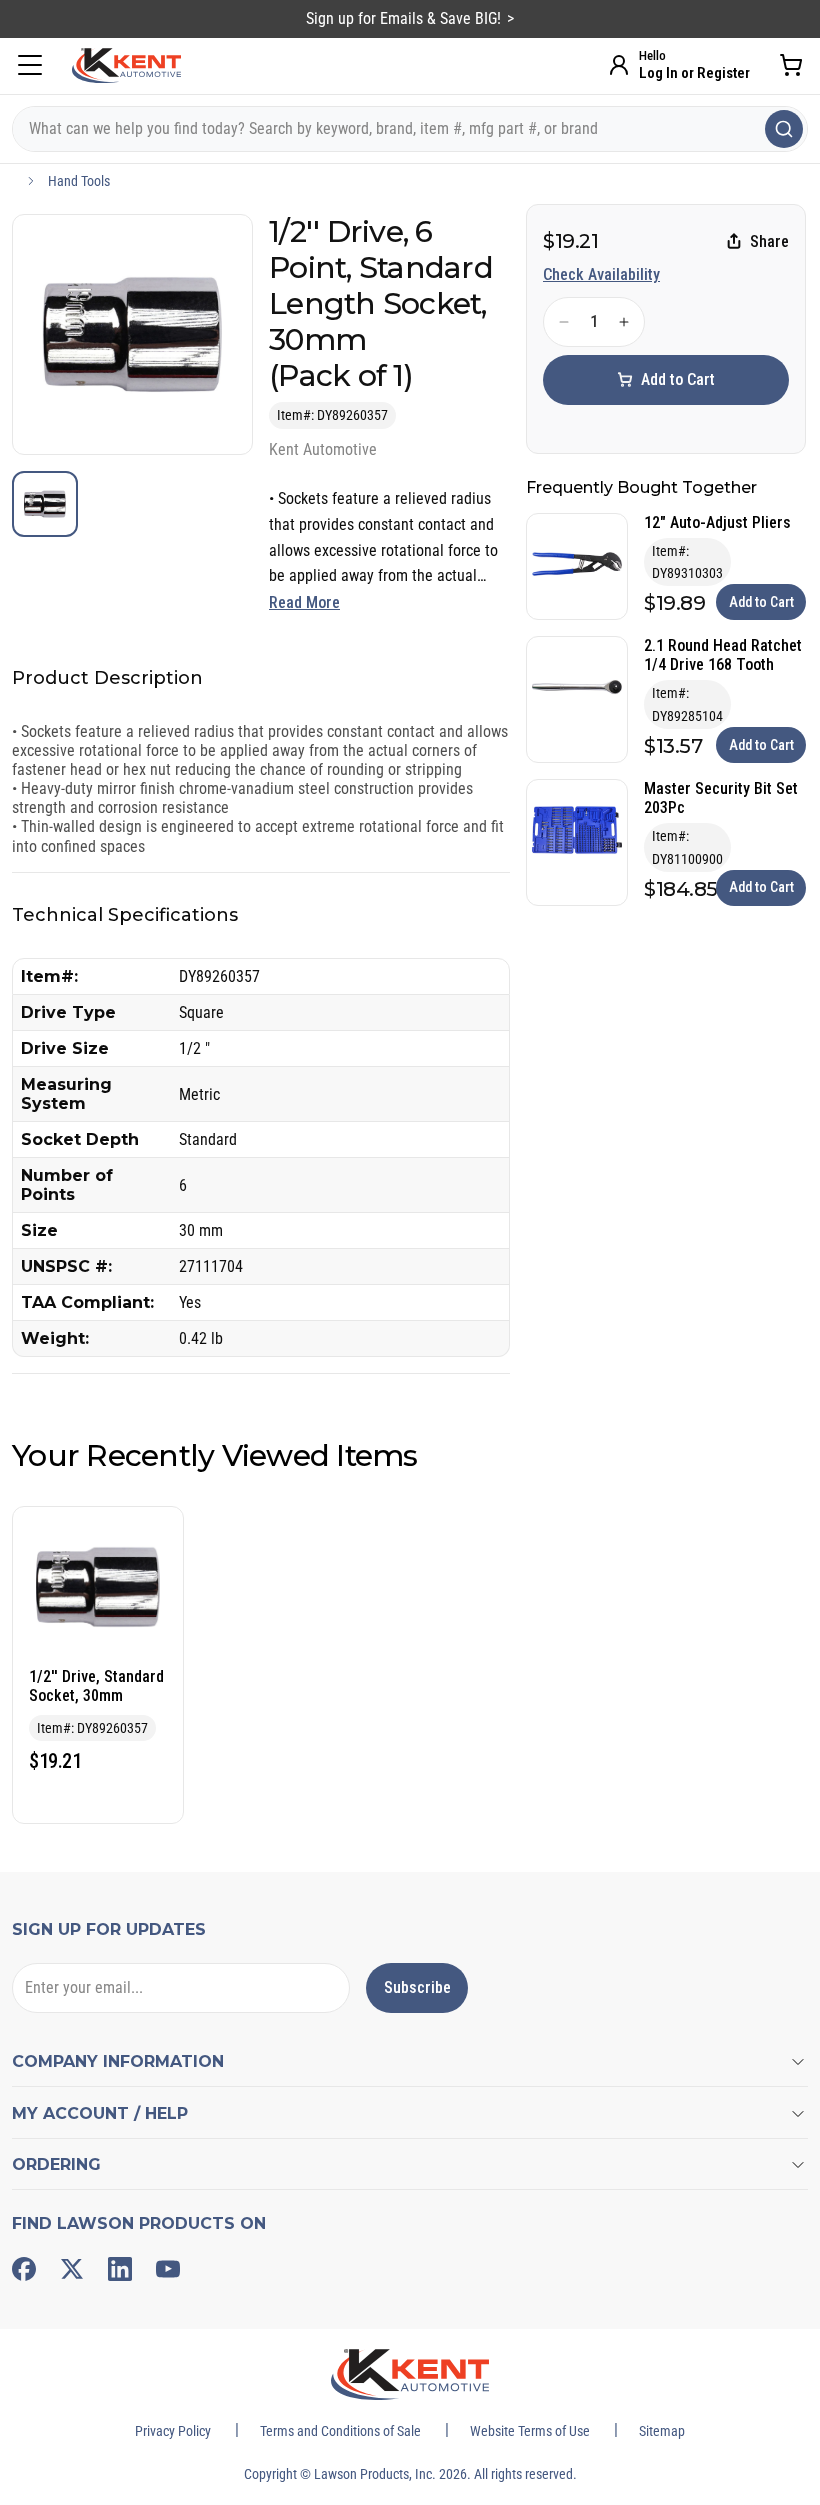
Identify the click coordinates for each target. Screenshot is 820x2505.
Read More (304, 602)
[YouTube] (168, 2269)
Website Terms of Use (530, 2431)
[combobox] (410, 129)
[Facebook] (24, 2269)
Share (769, 241)
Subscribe (417, 1987)
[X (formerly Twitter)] (72, 2269)
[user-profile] (619, 65)
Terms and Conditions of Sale (340, 2431)
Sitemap (662, 2431)
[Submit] (784, 129)
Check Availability (601, 274)
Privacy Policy (173, 2431)
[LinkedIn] (120, 2269)
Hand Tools (79, 181)
